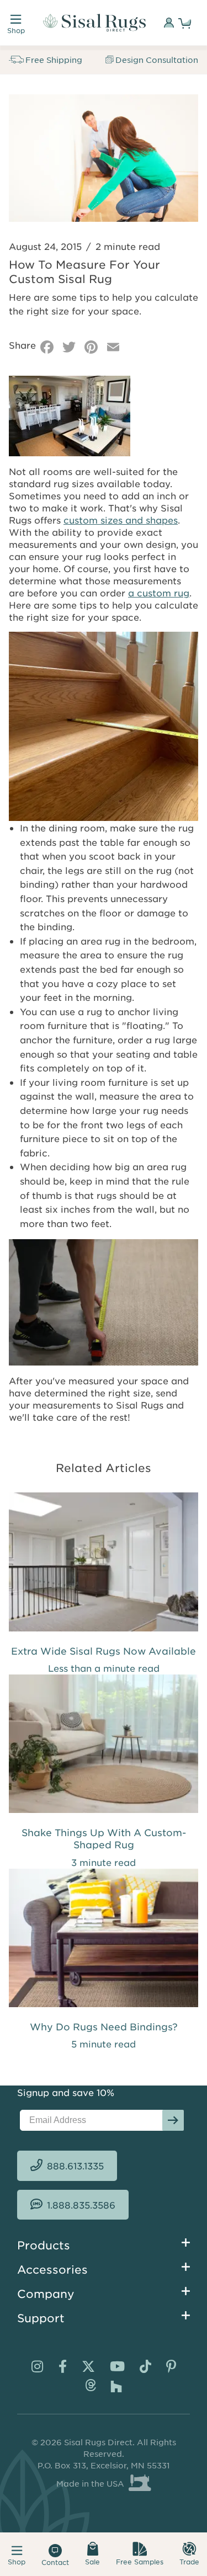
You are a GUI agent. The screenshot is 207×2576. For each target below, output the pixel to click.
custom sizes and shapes (121, 520)
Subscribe (173, 2120)
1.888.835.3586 (81, 2205)
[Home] (94, 23)
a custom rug (159, 593)
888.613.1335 (75, 2166)
